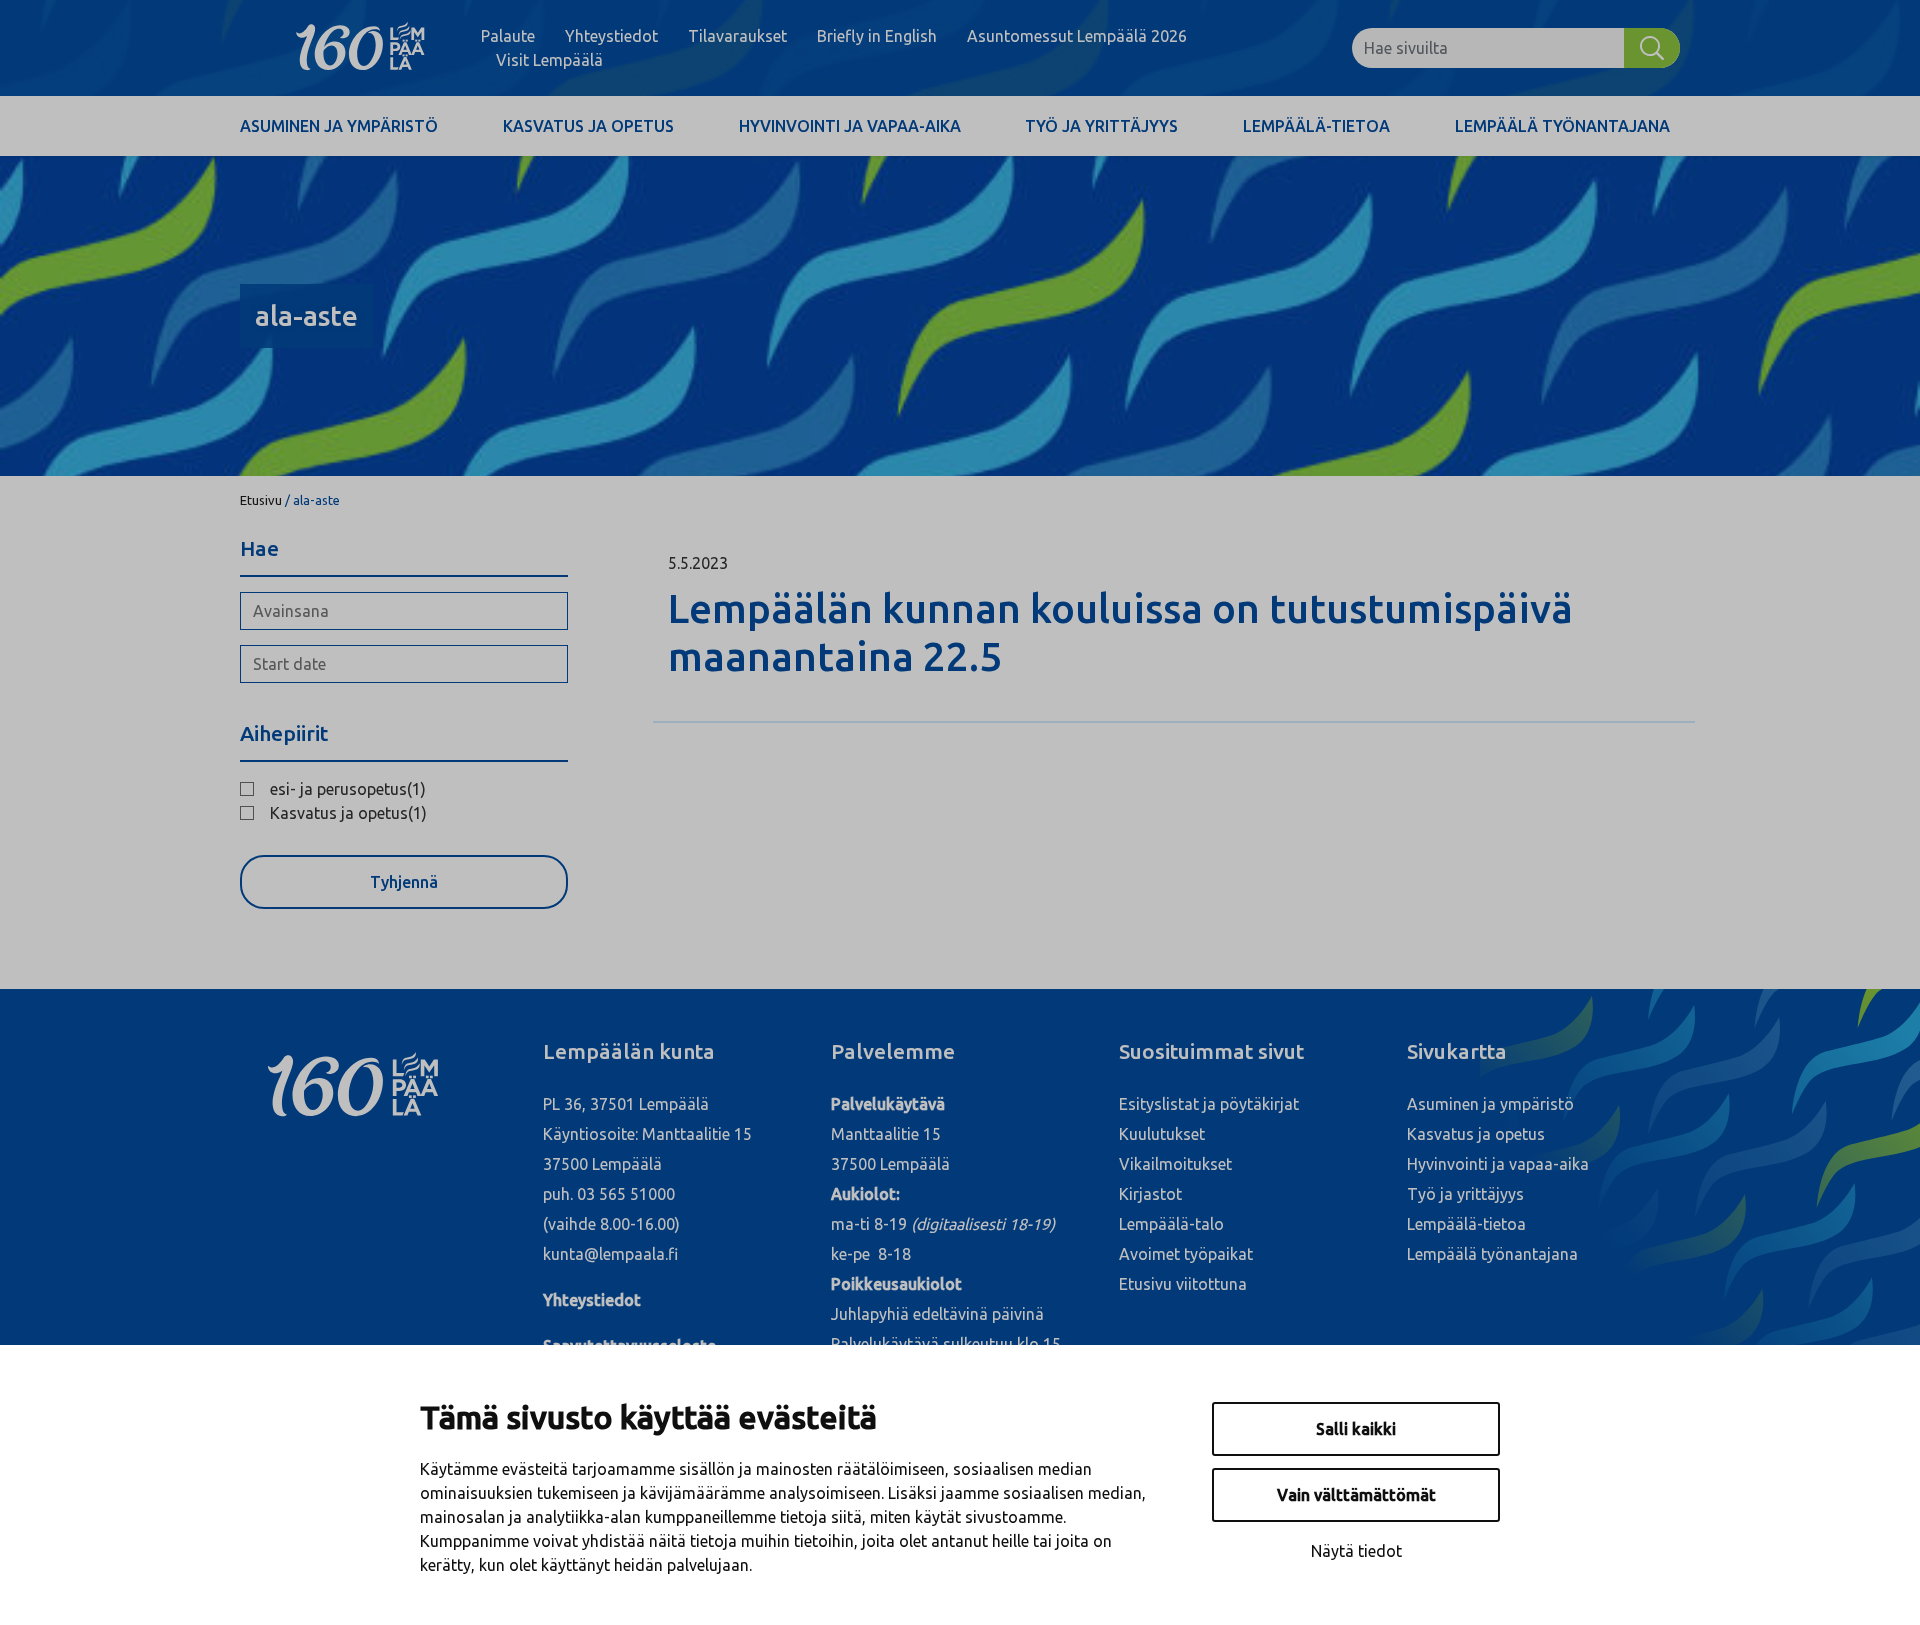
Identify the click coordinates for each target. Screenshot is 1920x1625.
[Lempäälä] (360, 48)
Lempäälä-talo (1171, 1224)
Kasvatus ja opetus (588, 126)
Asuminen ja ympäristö (339, 126)
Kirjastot (1150, 1194)
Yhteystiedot (611, 36)
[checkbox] (404, 789)
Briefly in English (877, 36)
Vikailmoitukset (1175, 1164)
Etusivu (261, 500)
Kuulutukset (1162, 1134)
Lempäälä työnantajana (1562, 126)
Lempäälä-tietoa (1316, 126)
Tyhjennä (404, 882)
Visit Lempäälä (549, 60)
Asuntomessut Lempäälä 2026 (1077, 36)
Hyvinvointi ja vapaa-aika (850, 126)
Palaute (508, 36)
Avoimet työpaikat (1186, 1254)
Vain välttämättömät (1356, 1495)
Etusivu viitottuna (1183, 1284)
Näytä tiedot (1356, 1551)
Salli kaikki (1356, 1429)
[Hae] (1652, 48)
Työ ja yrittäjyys (1101, 126)
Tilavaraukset (737, 36)
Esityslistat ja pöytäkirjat (1209, 1104)
